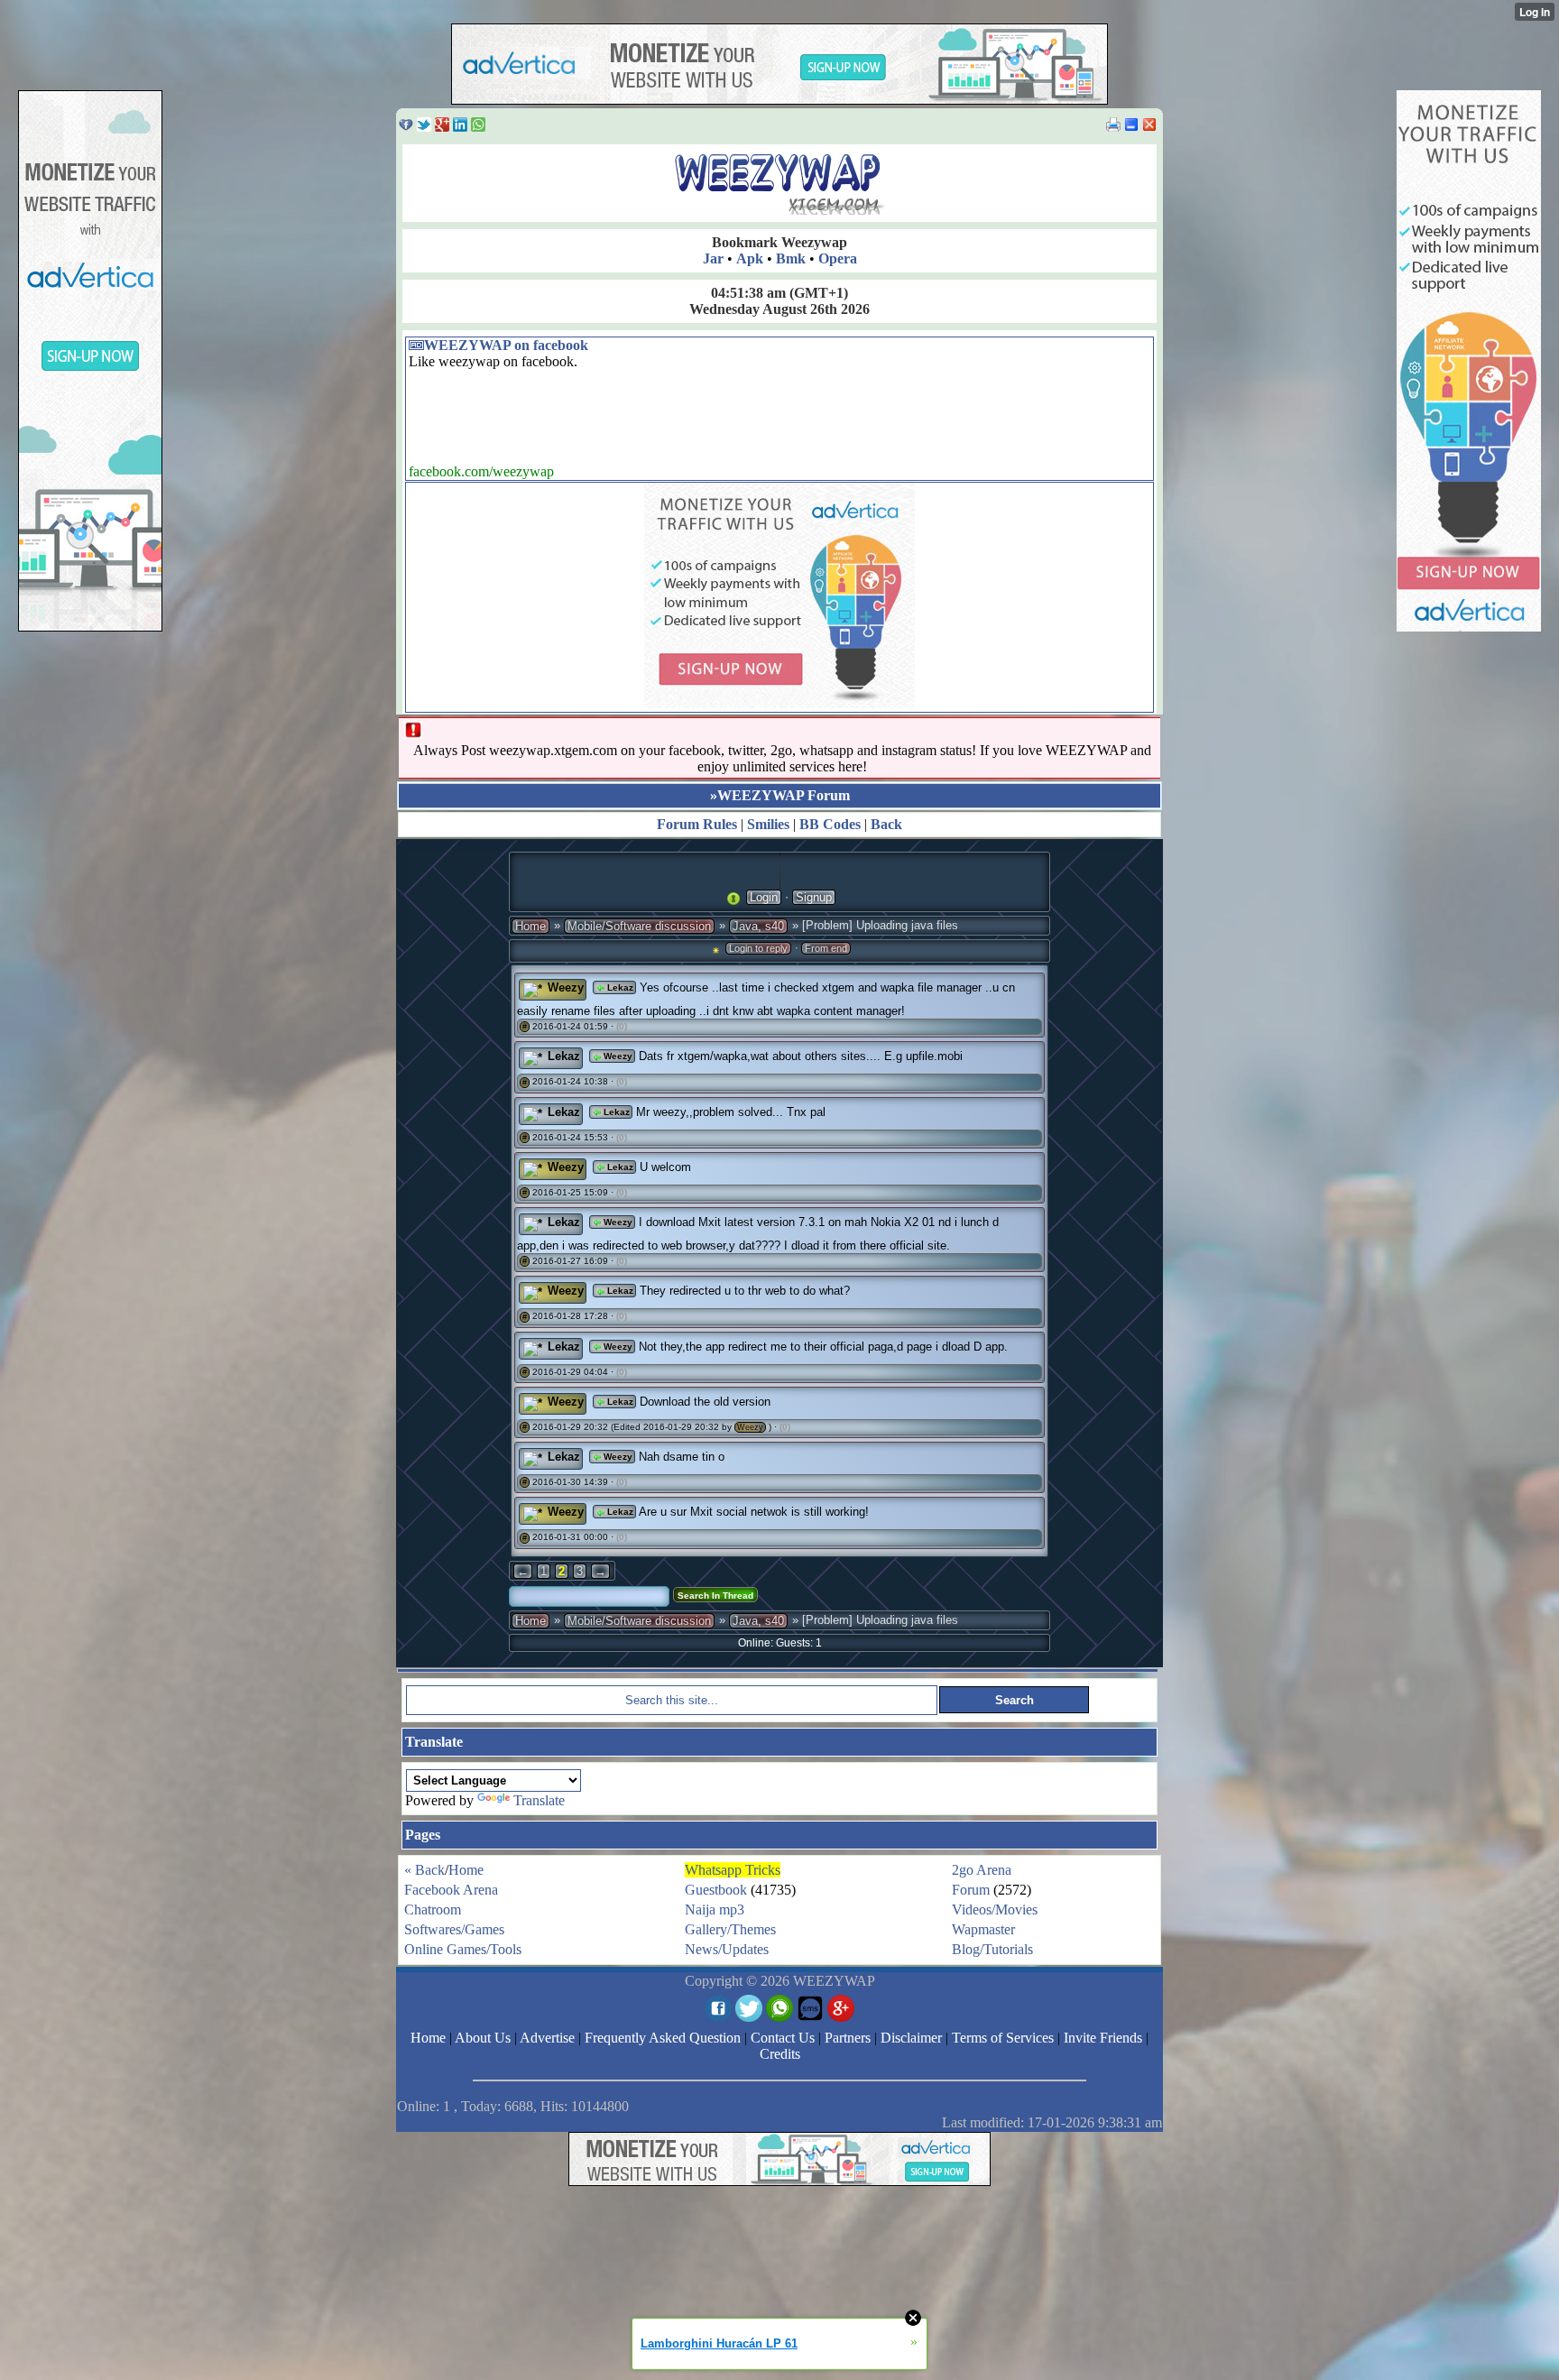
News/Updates (727, 1949)
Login (764, 897)
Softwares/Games (454, 1929)
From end (826, 948)
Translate (539, 1800)
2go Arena (982, 1870)
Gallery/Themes (730, 1929)
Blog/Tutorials (992, 1949)
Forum (971, 1890)
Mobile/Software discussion (639, 926)
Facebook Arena (451, 1890)
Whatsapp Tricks (733, 1870)
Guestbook (716, 1890)
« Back (424, 1870)
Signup (814, 897)
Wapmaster (983, 1929)
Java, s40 (758, 926)
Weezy (566, 987)
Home (530, 926)
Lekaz (619, 987)
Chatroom (433, 1910)
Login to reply (758, 948)
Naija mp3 (715, 1910)
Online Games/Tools (463, 1949)
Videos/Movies (995, 1910)
